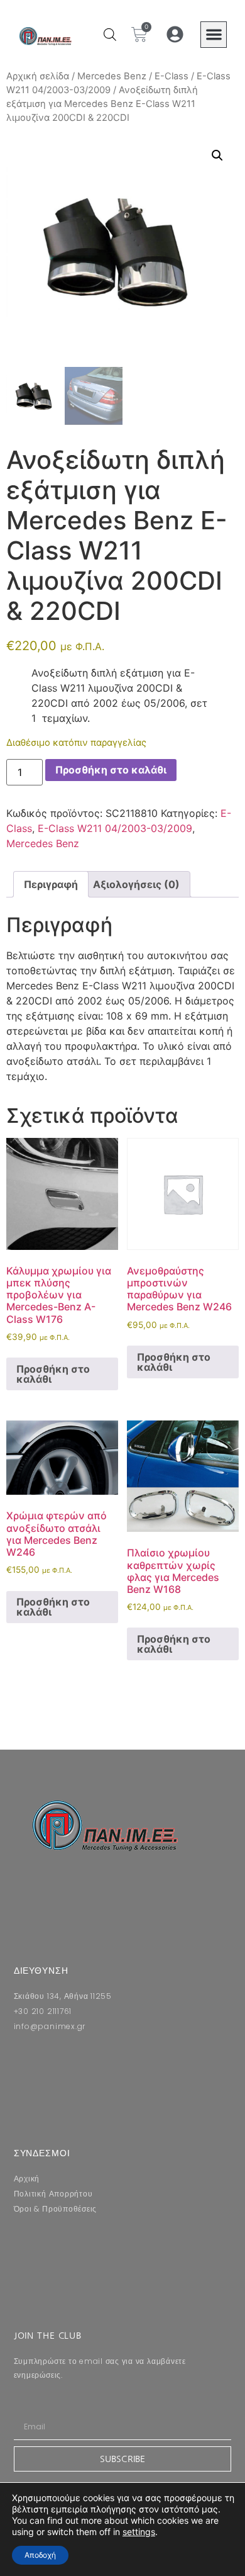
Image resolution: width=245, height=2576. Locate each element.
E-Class (171, 76)
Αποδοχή (40, 2555)
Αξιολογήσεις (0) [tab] (136, 884)
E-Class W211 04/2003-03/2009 (115, 828)
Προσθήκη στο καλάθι (111, 770)
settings (139, 2532)
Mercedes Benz (112, 76)
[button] (214, 35)
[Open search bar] (110, 34)
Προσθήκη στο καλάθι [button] (53, 1374)
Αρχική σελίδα (38, 76)
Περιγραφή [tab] (51, 884)
